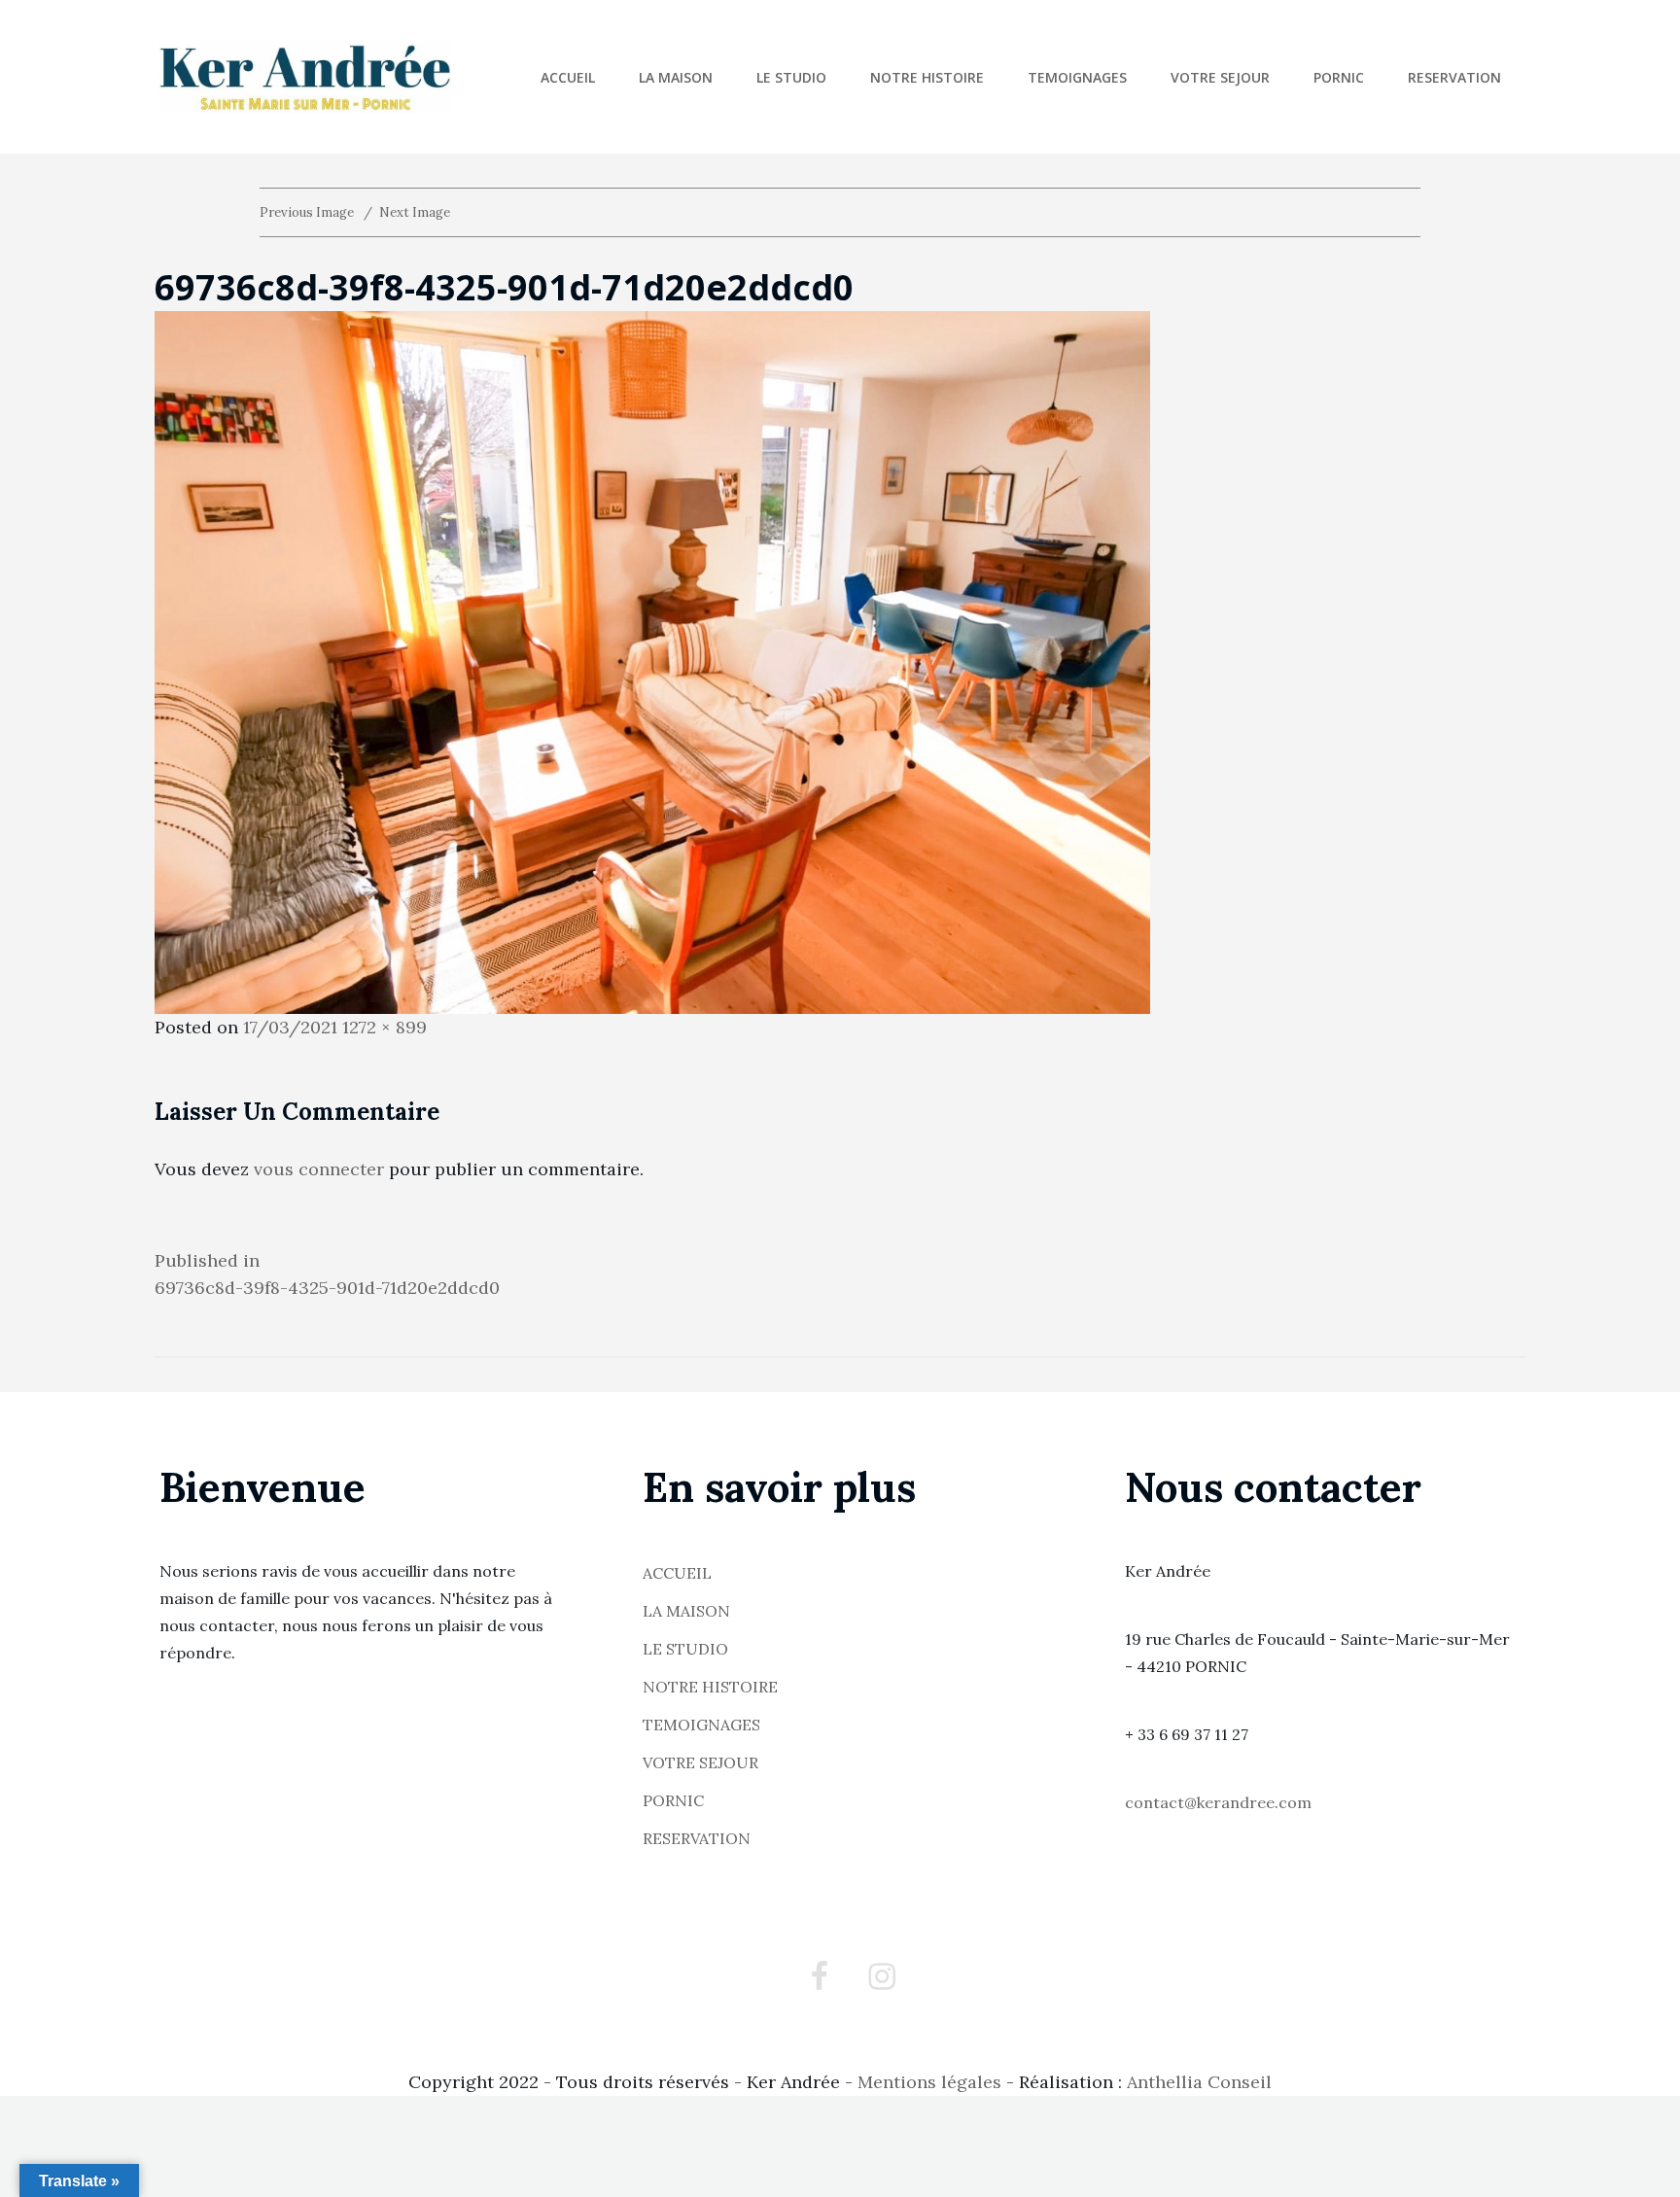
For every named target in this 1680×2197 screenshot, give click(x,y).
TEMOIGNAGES (1077, 77)
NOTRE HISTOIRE (927, 77)
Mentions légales (929, 2082)
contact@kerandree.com (1218, 1802)
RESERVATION (1454, 77)
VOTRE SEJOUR (1220, 77)
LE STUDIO (791, 77)
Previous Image (307, 212)
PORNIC (1339, 77)
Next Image (415, 212)
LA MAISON (676, 77)
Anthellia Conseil (1199, 2082)
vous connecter (319, 1169)
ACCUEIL (568, 77)
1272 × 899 (385, 1027)
